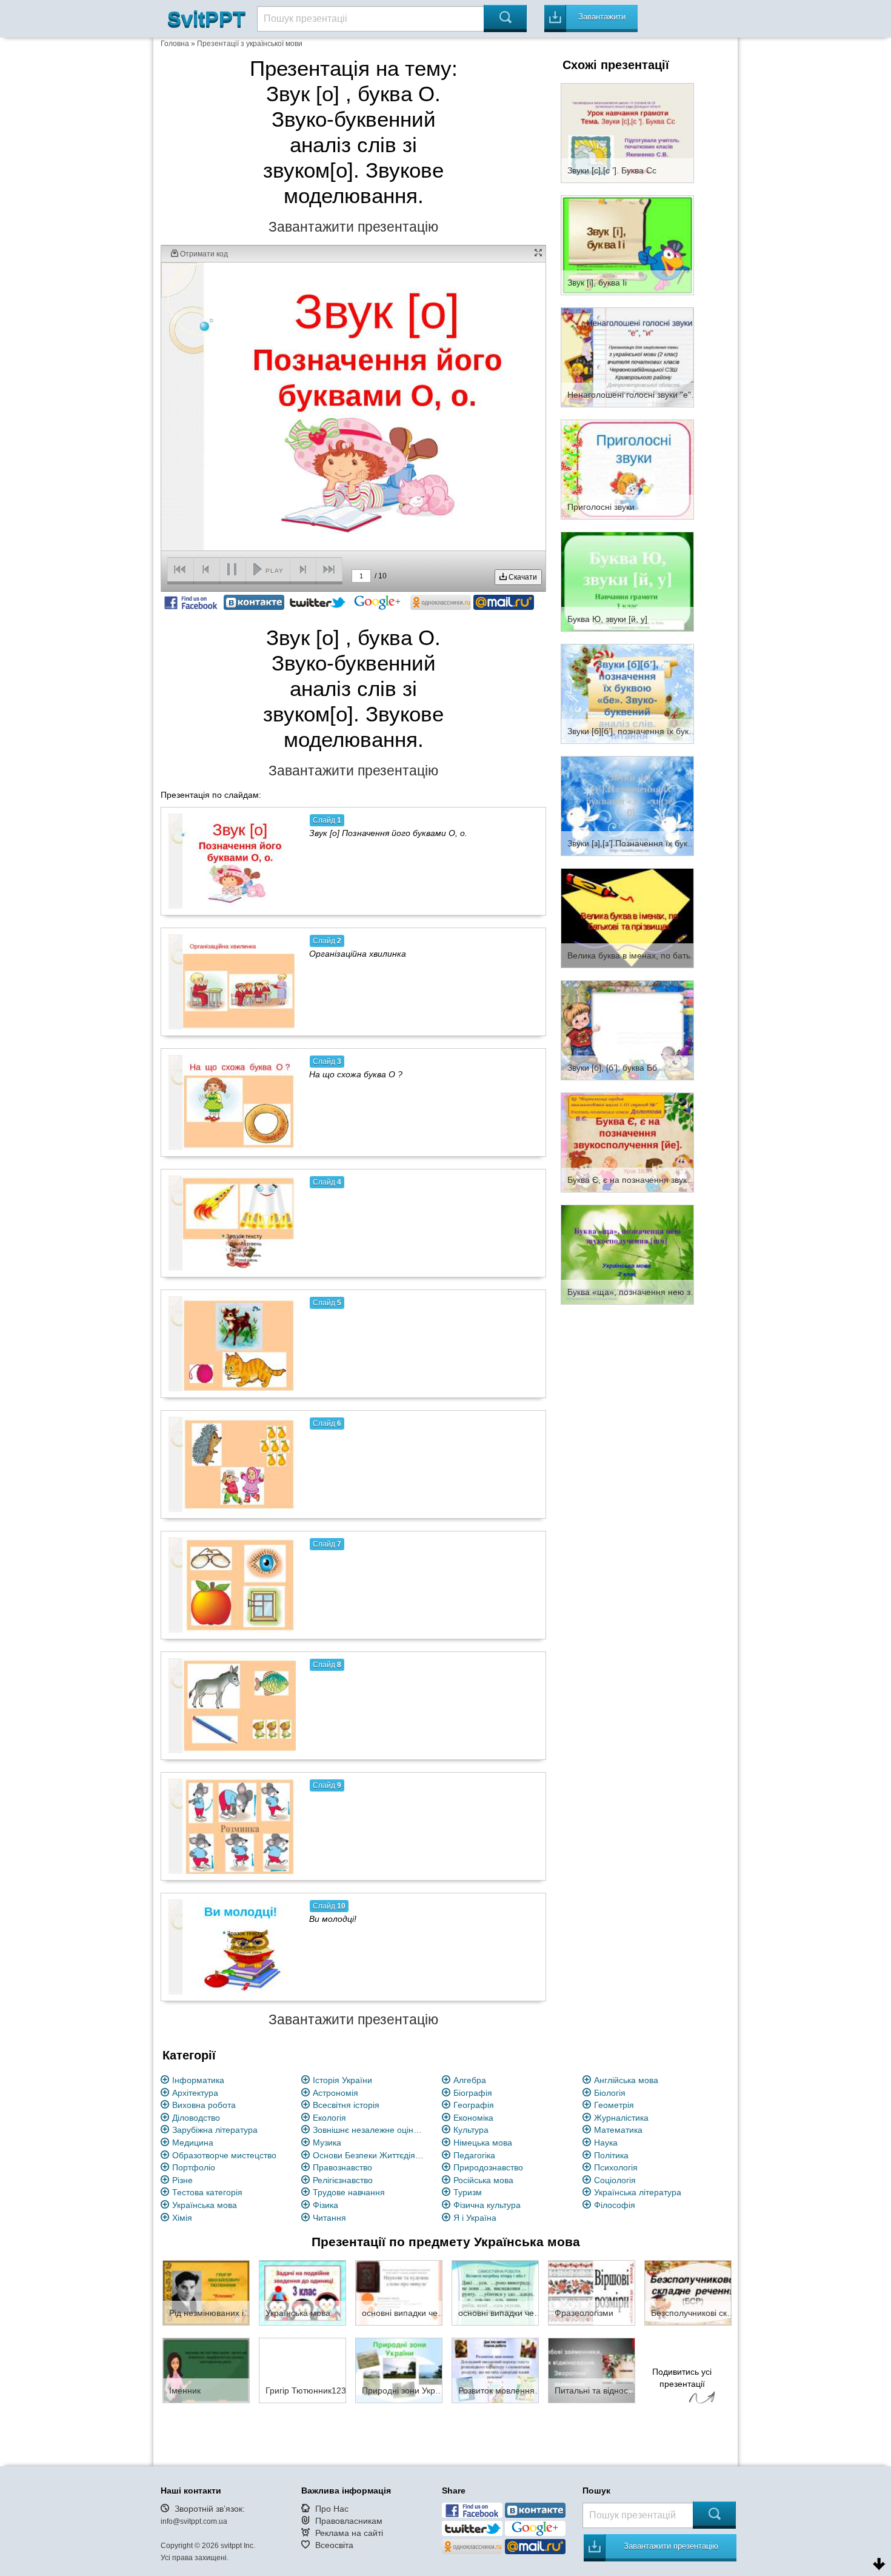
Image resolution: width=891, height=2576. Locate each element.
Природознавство (488, 2167)
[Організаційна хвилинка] (232, 982)
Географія (474, 2105)
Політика (611, 2155)
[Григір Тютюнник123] (302, 2370)
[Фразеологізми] (592, 2292)
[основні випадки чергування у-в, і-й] (399, 2292)
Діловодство (196, 2118)
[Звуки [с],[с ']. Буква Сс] (627, 132)
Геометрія (614, 2105)
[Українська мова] (302, 2292)
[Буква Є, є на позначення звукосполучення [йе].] (627, 1142)
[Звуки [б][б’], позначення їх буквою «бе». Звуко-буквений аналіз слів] (627, 693)
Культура (471, 2130)
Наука (606, 2143)
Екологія (329, 2118)
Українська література (638, 2192)
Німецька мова (483, 2143)
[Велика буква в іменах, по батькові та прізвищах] (627, 917)
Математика (618, 2130)
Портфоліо (194, 2167)
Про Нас (332, 2509)
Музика (327, 2143)
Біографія (473, 2093)
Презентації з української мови (250, 44)
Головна (175, 44)
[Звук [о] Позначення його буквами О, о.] (232, 861)
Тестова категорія (207, 2192)
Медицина (193, 2143)
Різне (182, 2180)
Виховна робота (204, 2105)
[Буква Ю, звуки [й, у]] (627, 581)
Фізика (325, 2205)
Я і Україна (475, 2218)
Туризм (468, 2192)
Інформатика (198, 2080)
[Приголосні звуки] (627, 469)
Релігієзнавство (343, 2180)
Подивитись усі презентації (682, 2378)
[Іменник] (206, 2370)
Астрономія (335, 2093)
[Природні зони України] (399, 2370)
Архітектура (195, 2093)
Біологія (610, 2093)
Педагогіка (474, 2155)
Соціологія (615, 2180)
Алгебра (470, 2080)
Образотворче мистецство (224, 2155)
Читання (329, 2218)
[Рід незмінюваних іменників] (206, 2292)
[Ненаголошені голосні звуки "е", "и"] (627, 356)
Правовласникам (349, 2521)
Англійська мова (626, 2080)
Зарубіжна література (215, 2130)
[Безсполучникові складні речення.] (688, 2292)
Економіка (473, 2118)
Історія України (342, 2080)
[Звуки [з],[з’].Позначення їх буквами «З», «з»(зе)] (627, 805)
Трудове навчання (349, 2192)
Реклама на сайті (349, 2533)
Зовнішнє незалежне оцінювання (370, 2130)
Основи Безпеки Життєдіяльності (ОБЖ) (370, 2155)
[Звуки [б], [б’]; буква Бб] (627, 1029)
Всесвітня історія (346, 2105)
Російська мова (483, 2180)
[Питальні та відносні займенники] (592, 2370)
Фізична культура (487, 2205)
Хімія (182, 2218)
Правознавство (342, 2167)
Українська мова (205, 2205)
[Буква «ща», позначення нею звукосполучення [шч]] (627, 1254)
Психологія (616, 2167)
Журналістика (621, 2118)
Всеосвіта (334, 2545)
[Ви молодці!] (232, 1947)
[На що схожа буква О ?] (232, 1102)
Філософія (615, 2205)
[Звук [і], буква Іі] (627, 244)
